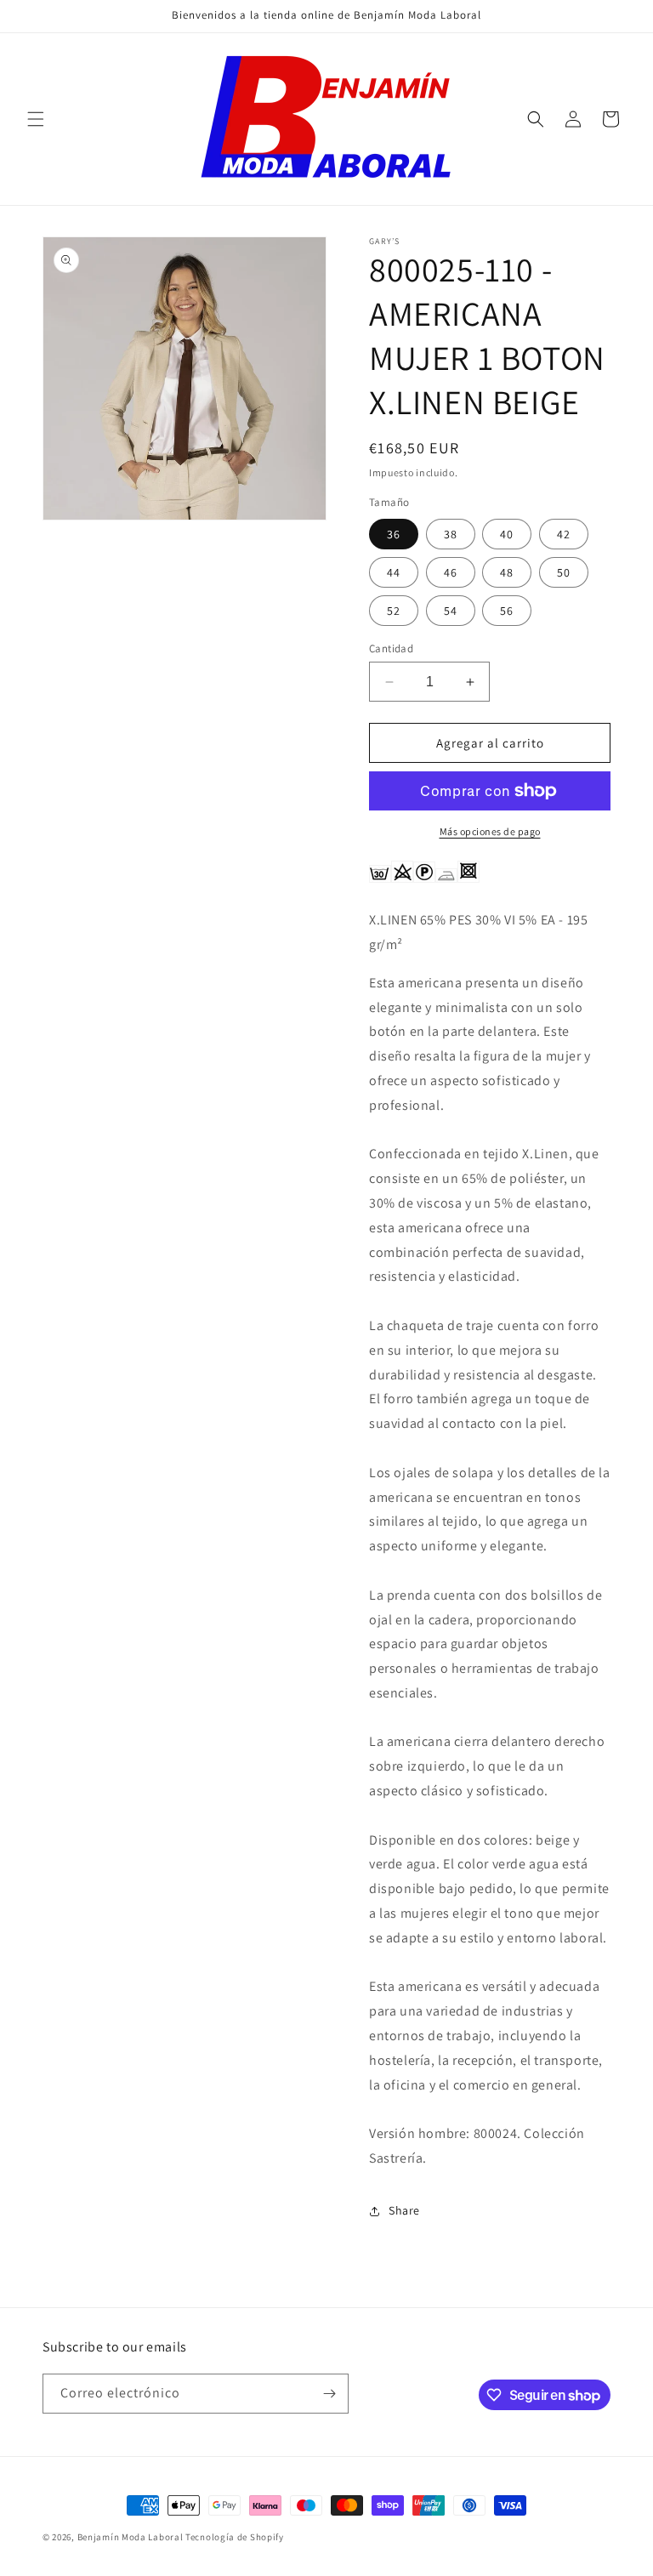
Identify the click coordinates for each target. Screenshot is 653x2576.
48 (507, 572)
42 (564, 534)
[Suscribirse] (329, 2394)
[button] (36, 119)
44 (394, 572)
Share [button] (404, 2210)
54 (451, 611)
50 (564, 572)
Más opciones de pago (490, 831)
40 (507, 534)
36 (394, 534)
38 (451, 534)
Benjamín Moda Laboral (131, 2537)
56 (507, 611)
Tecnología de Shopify (235, 2537)
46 (451, 572)
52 (394, 611)
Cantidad (391, 648)
